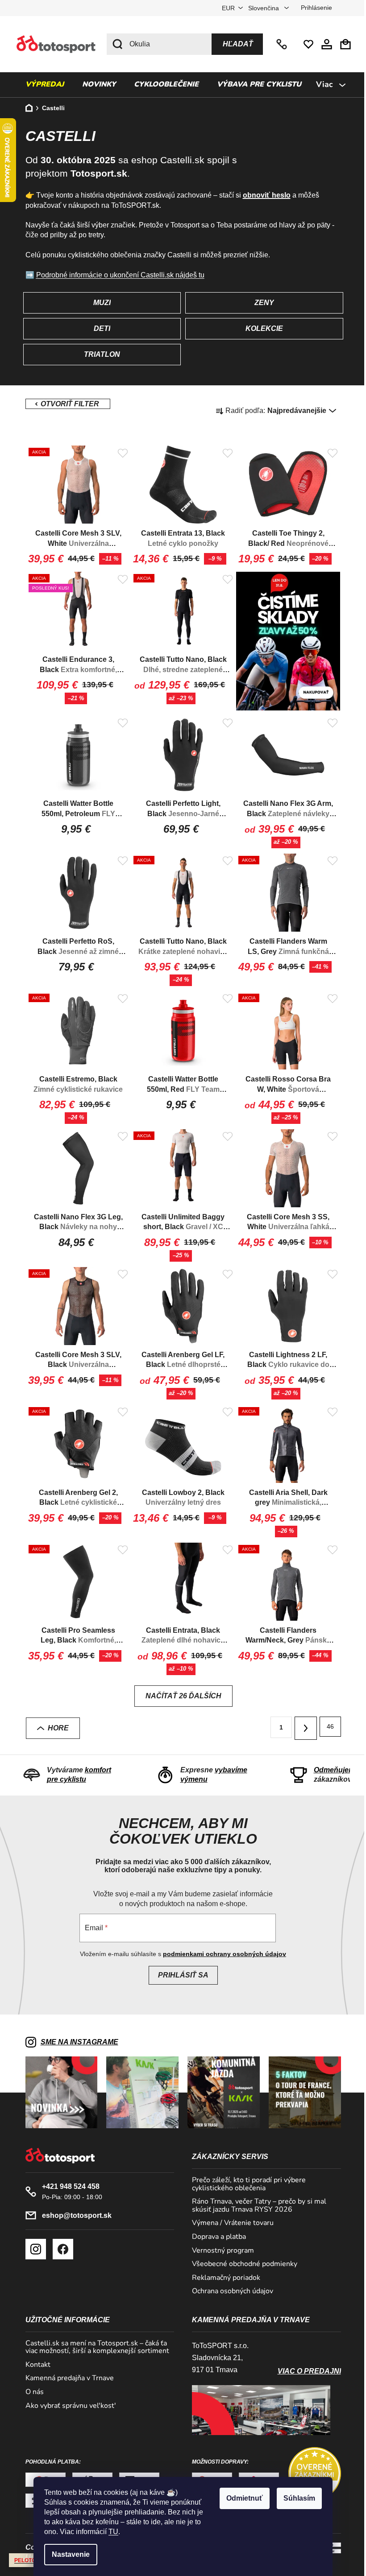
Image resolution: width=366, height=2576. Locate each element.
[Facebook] (59, 2249)
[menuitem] (41, 85)
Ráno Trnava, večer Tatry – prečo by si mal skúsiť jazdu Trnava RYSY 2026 (256, 2206)
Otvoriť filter (64, 404)
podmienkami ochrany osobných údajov (221, 1954)
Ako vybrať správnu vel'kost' (67, 2406)
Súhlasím (296, 2498)
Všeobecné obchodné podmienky (241, 2264)
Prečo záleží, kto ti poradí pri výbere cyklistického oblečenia (246, 2184)
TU (110, 2532)
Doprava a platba (216, 2237)
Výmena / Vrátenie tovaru (230, 2223)
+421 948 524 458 (279, 44)
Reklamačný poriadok (223, 2278)
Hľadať (235, 44)
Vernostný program (220, 2251)
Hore (55, 1728)
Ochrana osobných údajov (229, 2291)
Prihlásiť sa (180, 1975)
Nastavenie (68, 2554)
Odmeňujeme (333, 1770)
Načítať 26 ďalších (180, 1696)
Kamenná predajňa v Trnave (66, 2378)
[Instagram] (32, 2249)
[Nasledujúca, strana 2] (302, 1728)
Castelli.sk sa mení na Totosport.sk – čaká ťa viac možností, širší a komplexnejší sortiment (94, 2347)
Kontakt (34, 2365)
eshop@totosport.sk (73, 2215)
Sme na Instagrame (76, 2042)
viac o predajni (306, 2371)
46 (327, 1726)
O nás (31, 2392)
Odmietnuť (241, 2498)
